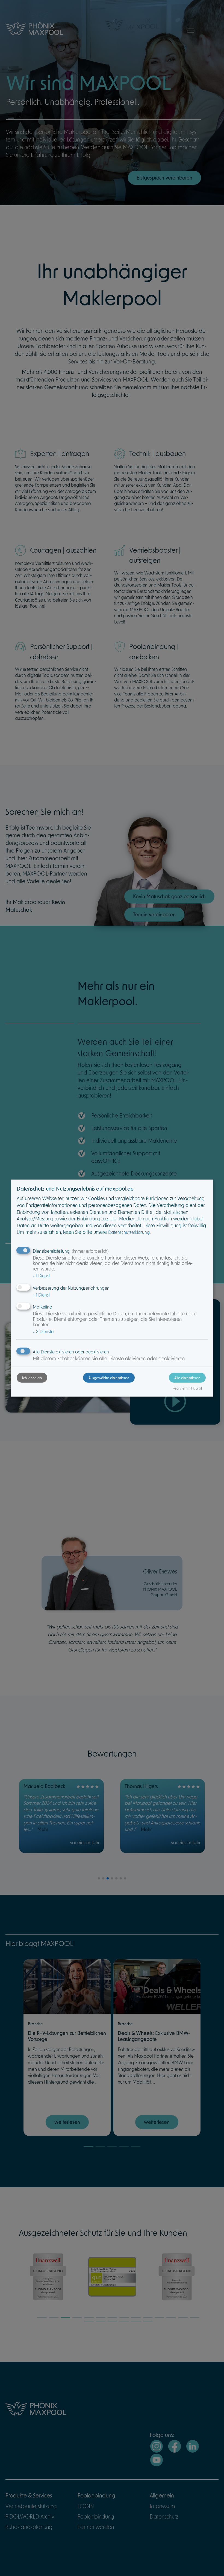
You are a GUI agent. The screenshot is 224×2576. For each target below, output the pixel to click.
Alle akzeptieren (187, 1378)
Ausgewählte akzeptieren (109, 1378)
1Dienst (41, 1276)
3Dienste (43, 1331)
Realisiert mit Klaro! (187, 1388)
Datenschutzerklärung (129, 1232)
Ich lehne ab (32, 1378)
